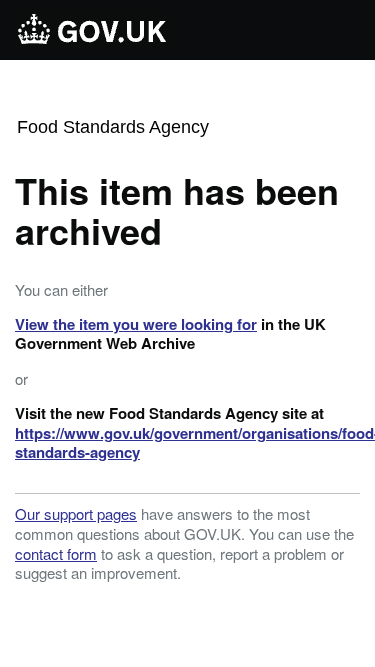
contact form (56, 553)
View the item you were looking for (136, 324)
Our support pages (76, 513)
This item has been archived (177, 210)
